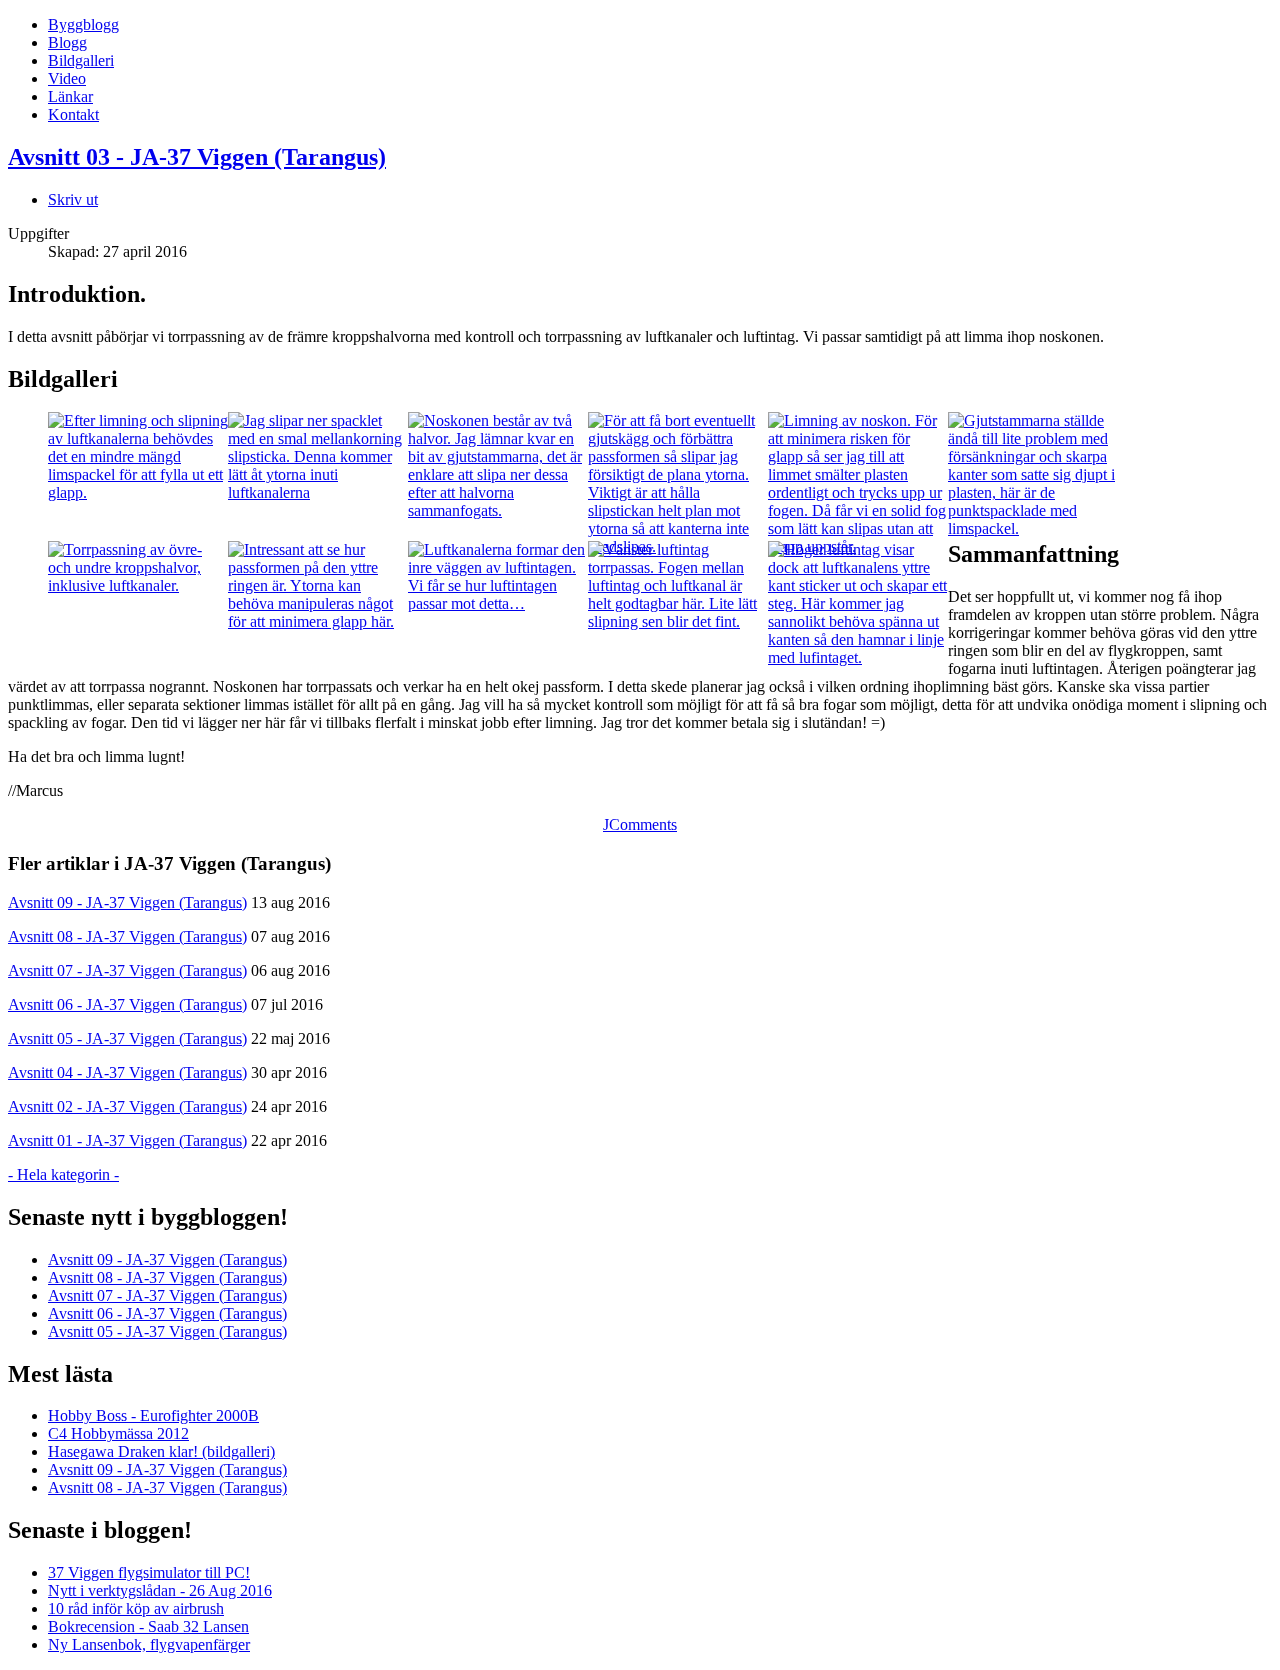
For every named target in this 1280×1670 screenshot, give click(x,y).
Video (67, 78)
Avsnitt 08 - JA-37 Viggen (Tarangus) (127, 936)
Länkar (70, 96)
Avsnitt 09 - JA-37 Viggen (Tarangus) (127, 902)
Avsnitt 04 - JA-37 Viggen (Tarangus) (127, 1072)
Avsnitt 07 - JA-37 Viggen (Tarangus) (127, 970)
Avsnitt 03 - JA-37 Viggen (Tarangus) (197, 157)
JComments (640, 824)
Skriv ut (73, 199)
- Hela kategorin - (63, 1174)
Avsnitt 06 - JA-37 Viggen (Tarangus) (127, 1004)
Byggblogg (83, 24)
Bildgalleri (81, 60)
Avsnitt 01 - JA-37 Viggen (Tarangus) (127, 1140)
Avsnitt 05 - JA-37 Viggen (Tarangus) (127, 1038)
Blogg (67, 42)
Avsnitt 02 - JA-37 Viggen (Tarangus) (127, 1106)
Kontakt (73, 114)
